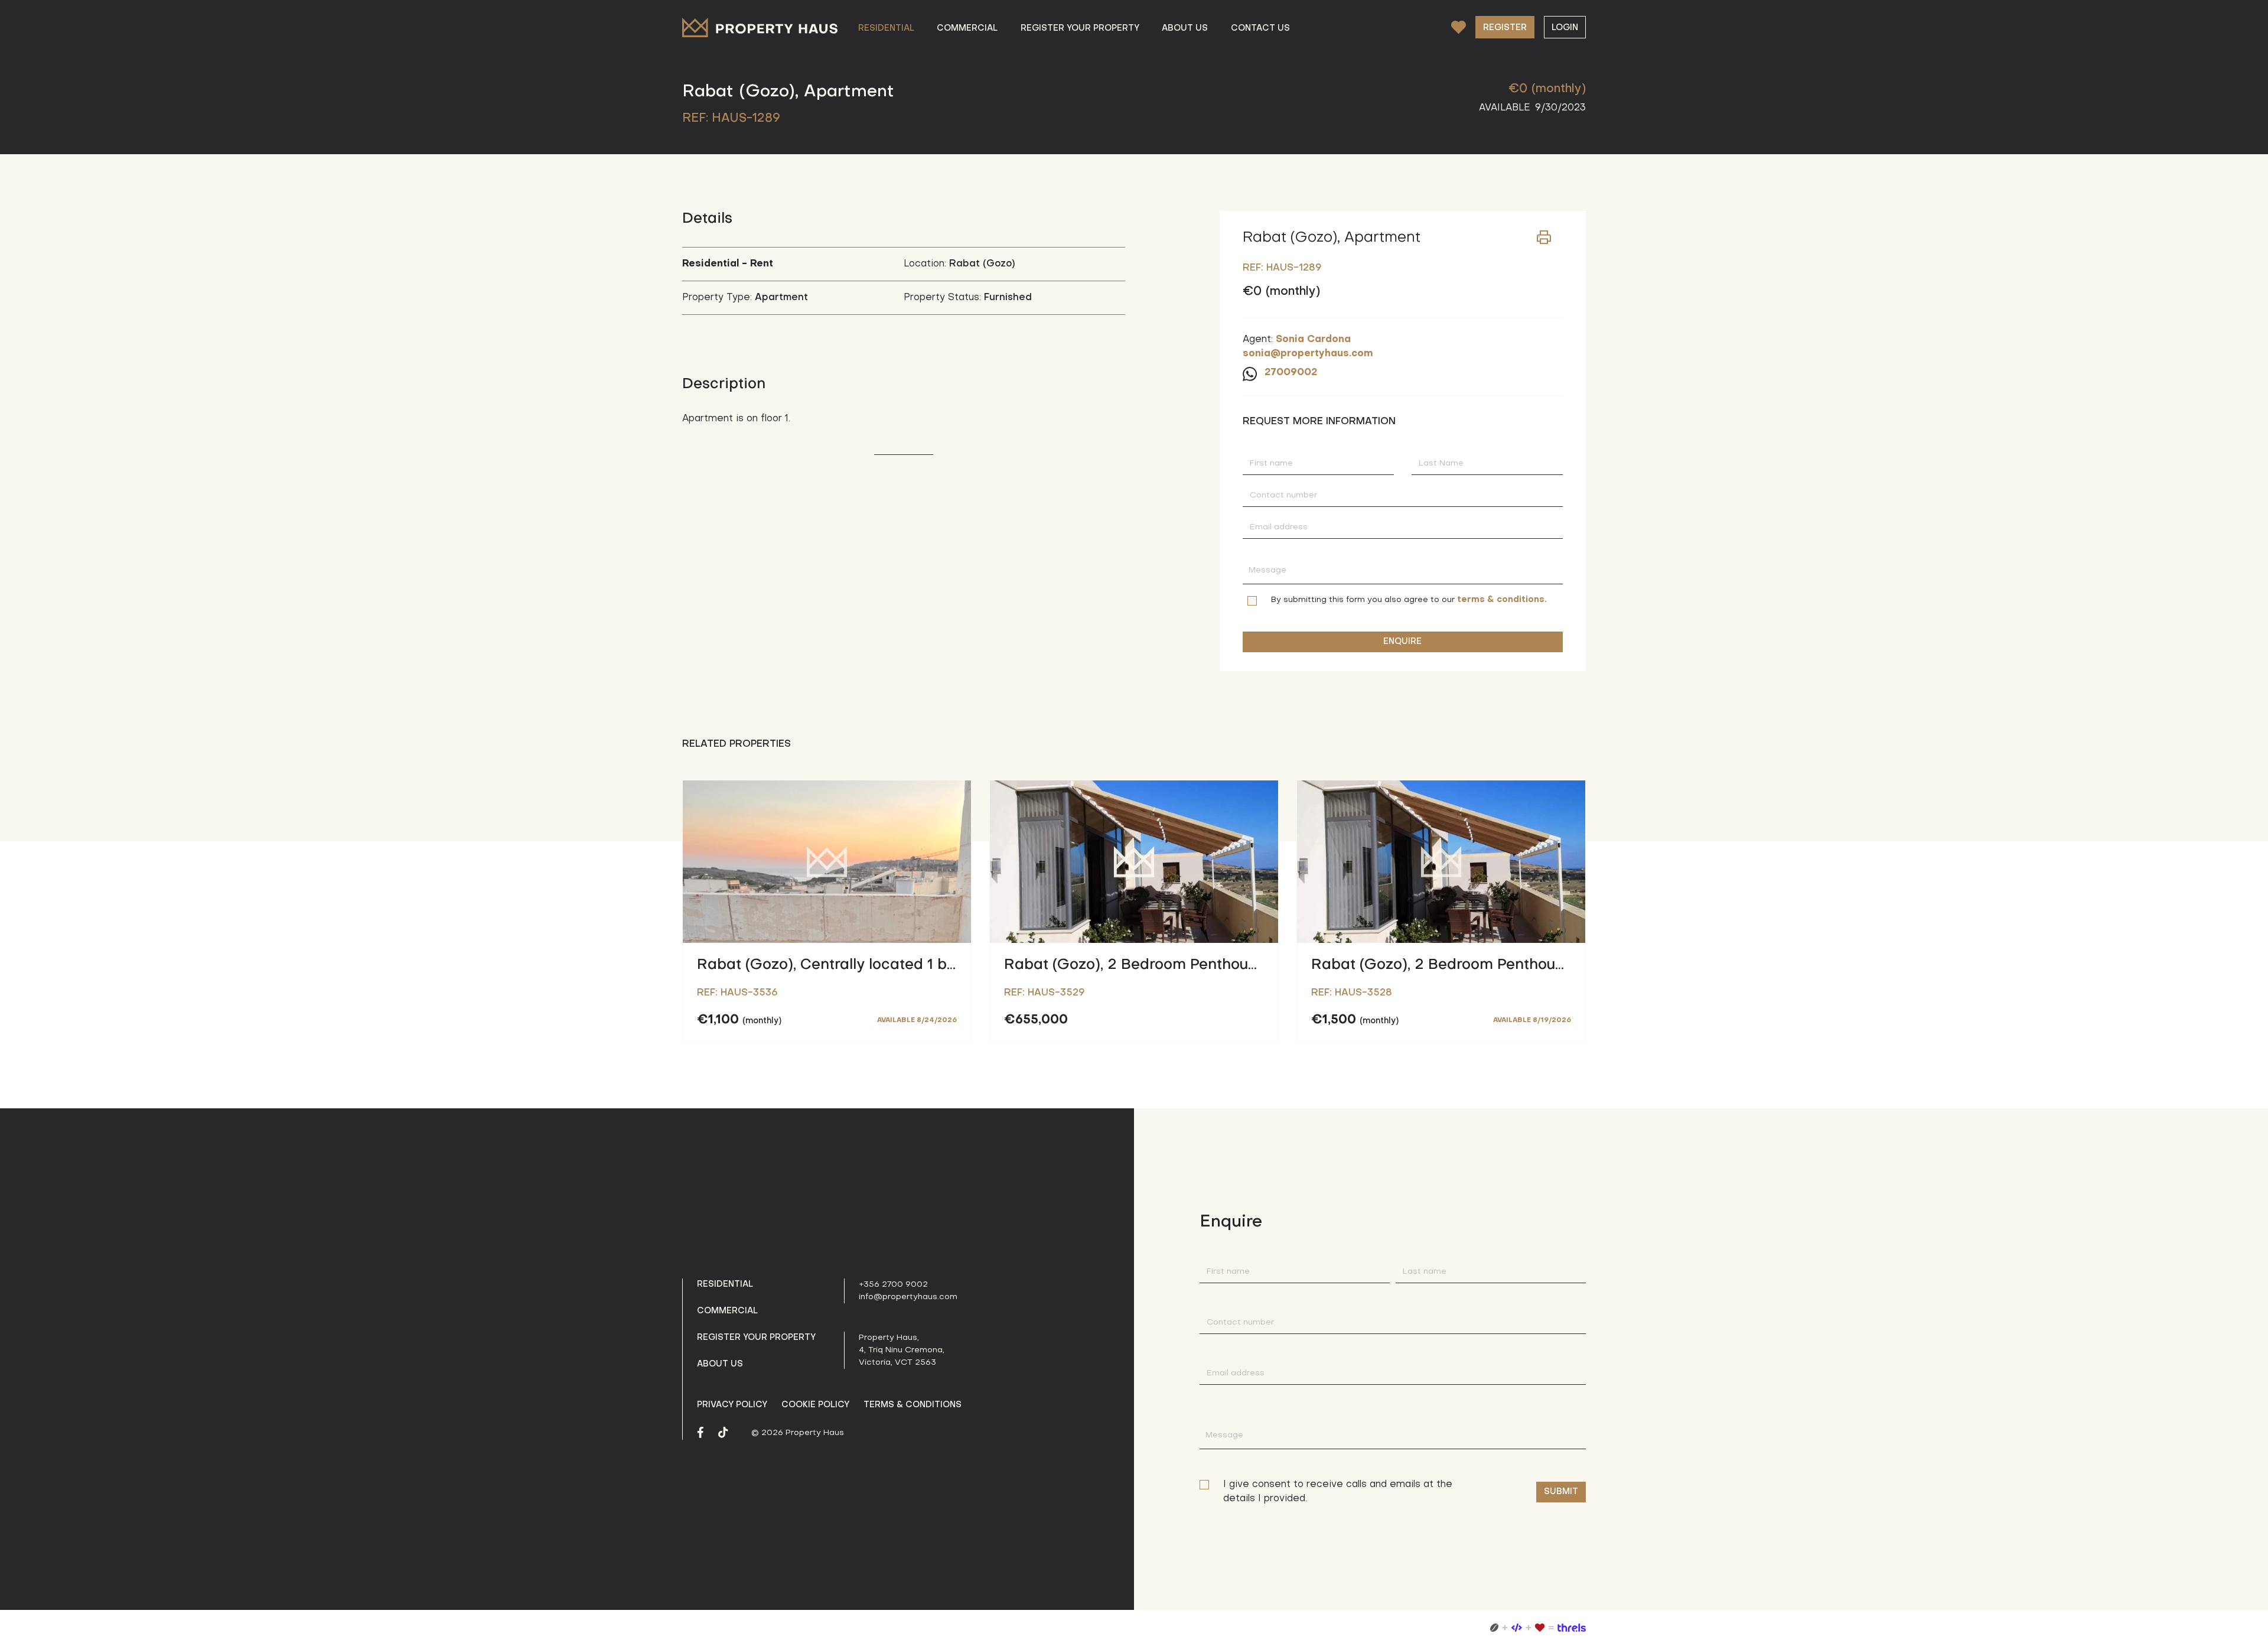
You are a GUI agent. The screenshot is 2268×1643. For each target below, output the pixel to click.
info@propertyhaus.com (908, 1297)
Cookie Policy (815, 1405)
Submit (1561, 1492)
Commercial (727, 1311)
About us (720, 1364)
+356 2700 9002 (893, 1285)
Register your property (756, 1338)
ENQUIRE (1402, 642)
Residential (725, 1284)
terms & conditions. (1502, 600)
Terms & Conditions (913, 1405)
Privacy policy (732, 1405)
